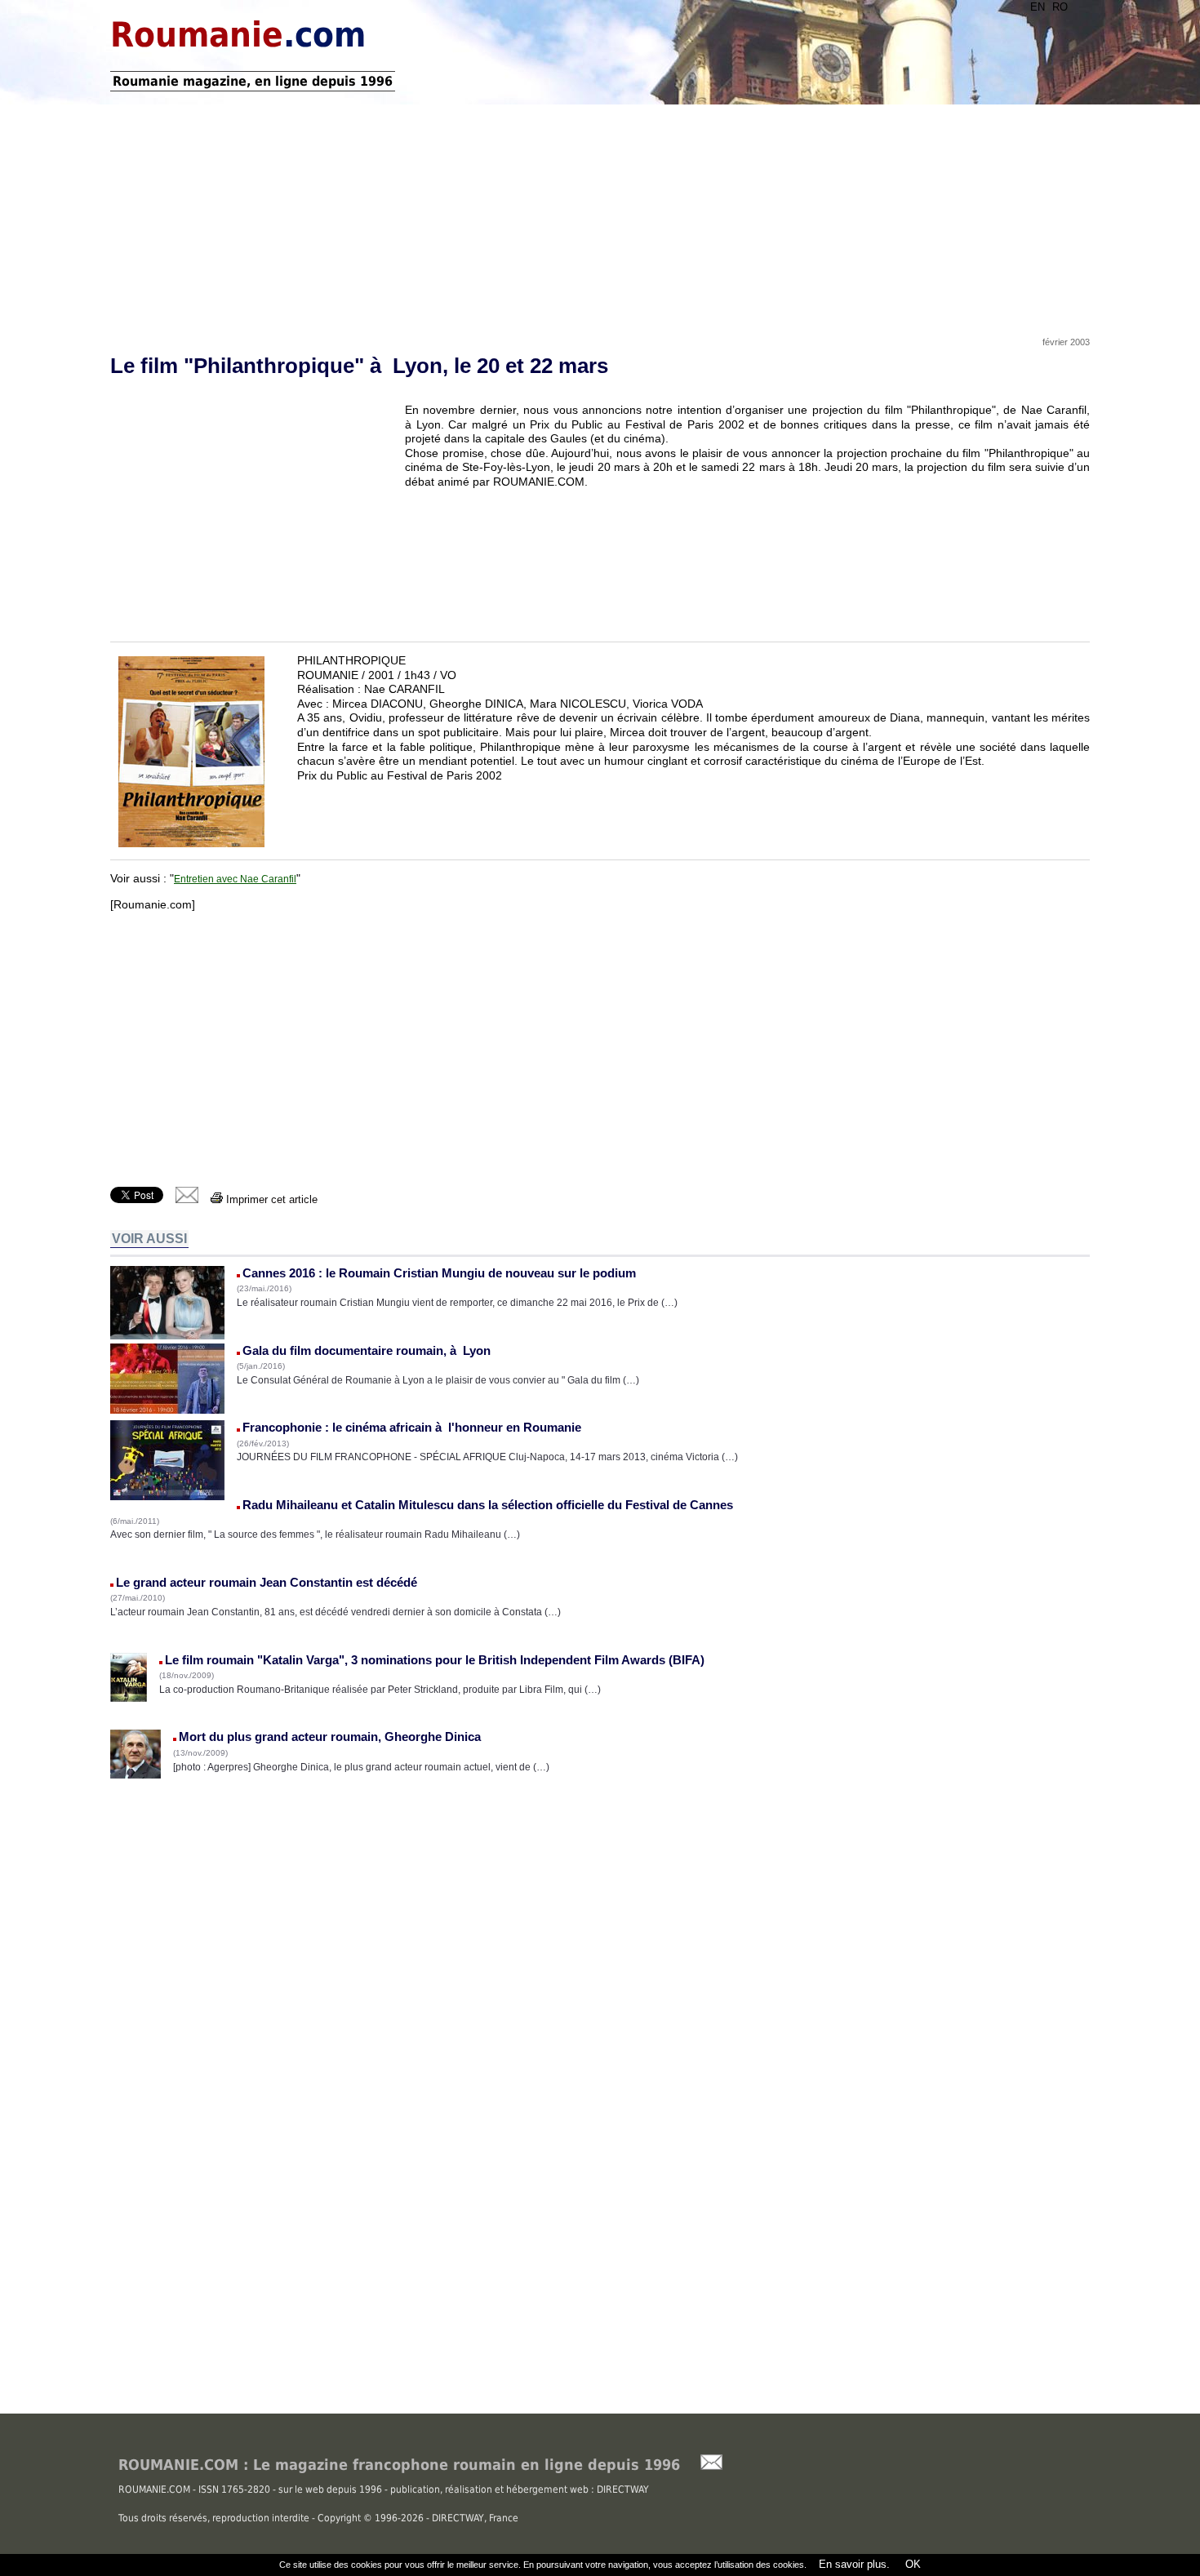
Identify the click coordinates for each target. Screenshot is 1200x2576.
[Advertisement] (600, 215)
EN (1038, 7)
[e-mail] (187, 1199)
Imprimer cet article (270, 1199)
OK (911, 2564)
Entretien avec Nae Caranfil (235, 879)
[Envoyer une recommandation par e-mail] (703, 2466)
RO (1060, 7)
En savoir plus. (854, 2564)
